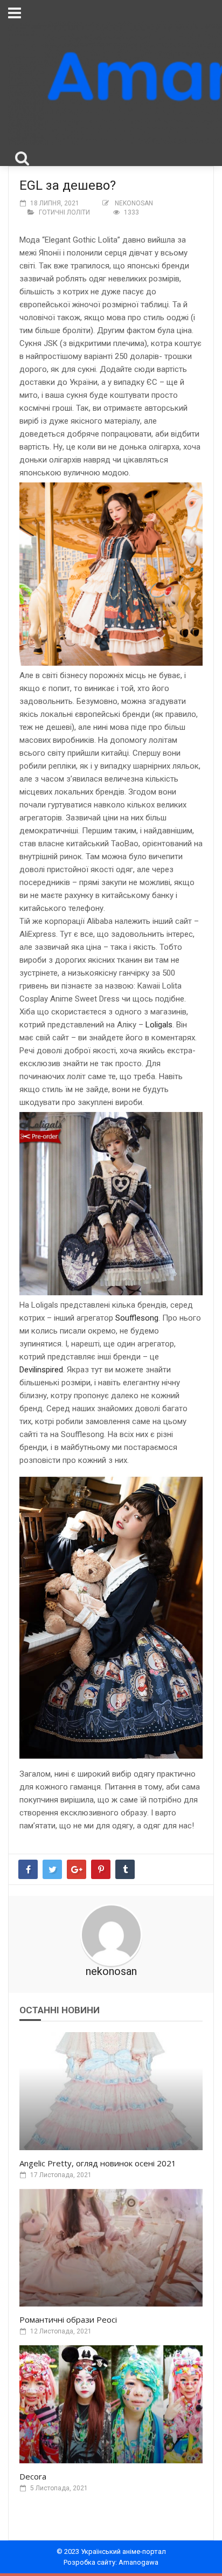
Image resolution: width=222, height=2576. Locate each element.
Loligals (159, 1025)
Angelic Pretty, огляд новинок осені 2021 (98, 2163)
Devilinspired (41, 1370)
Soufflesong (137, 1318)
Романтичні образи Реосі (68, 2319)
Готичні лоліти (64, 212)
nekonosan (134, 203)
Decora (33, 2476)
